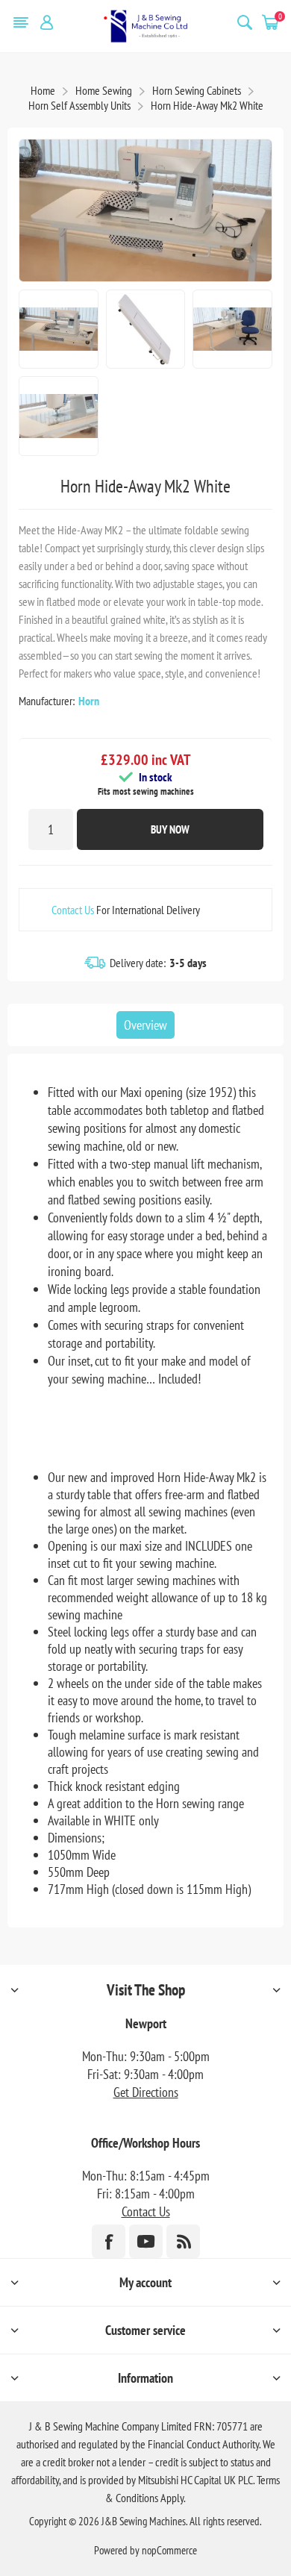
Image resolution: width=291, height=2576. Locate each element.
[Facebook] (109, 2241)
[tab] (145, 1025)
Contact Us (73, 910)
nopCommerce (169, 2550)
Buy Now (170, 829)
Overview (145, 1025)
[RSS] (183, 2241)
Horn (89, 701)
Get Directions (146, 2092)
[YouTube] (146, 2241)
